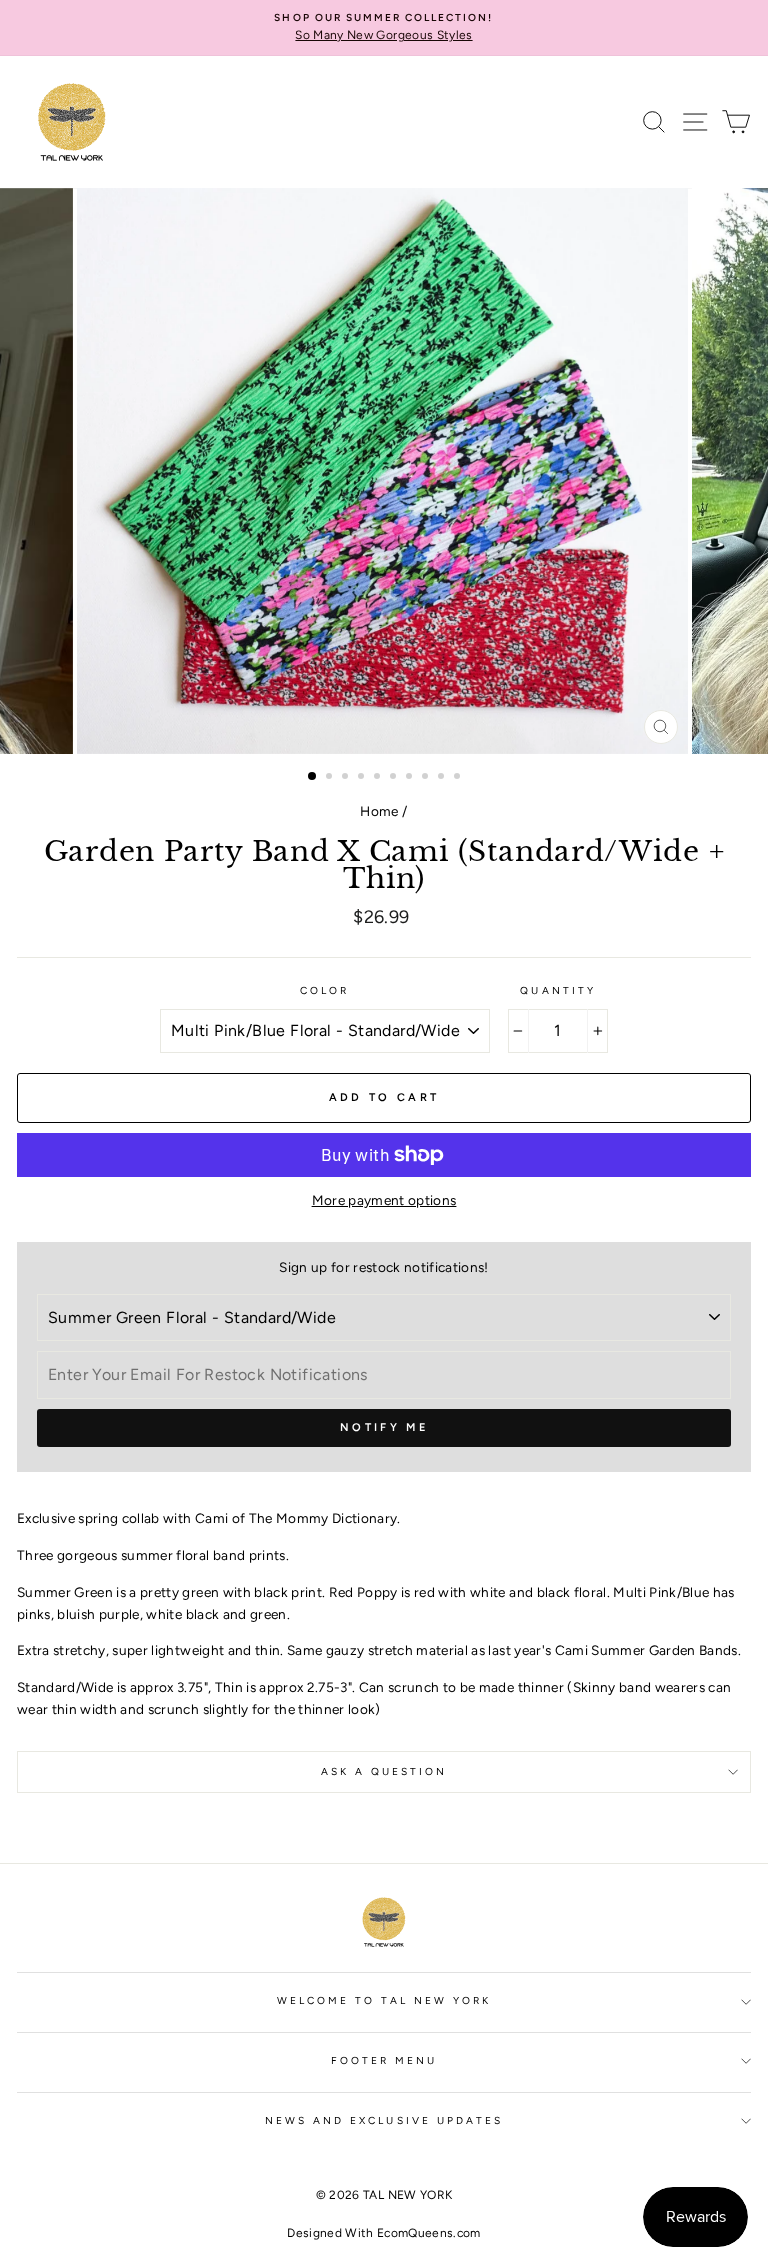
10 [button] (459, 778)
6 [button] (395, 778)
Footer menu (384, 2060)
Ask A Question (384, 1771)
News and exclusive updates (384, 2120)
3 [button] (347, 778)
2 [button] (331, 778)
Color (324, 990)
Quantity (557, 990)
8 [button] (427, 778)
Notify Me (384, 1427)
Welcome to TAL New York (384, 2000)
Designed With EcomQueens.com (384, 2233)
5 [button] (379, 778)
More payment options (384, 1200)
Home (379, 811)
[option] (384, 28)
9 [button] (443, 778)
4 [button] (363, 778)
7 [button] (411, 778)
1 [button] (313, 777)
